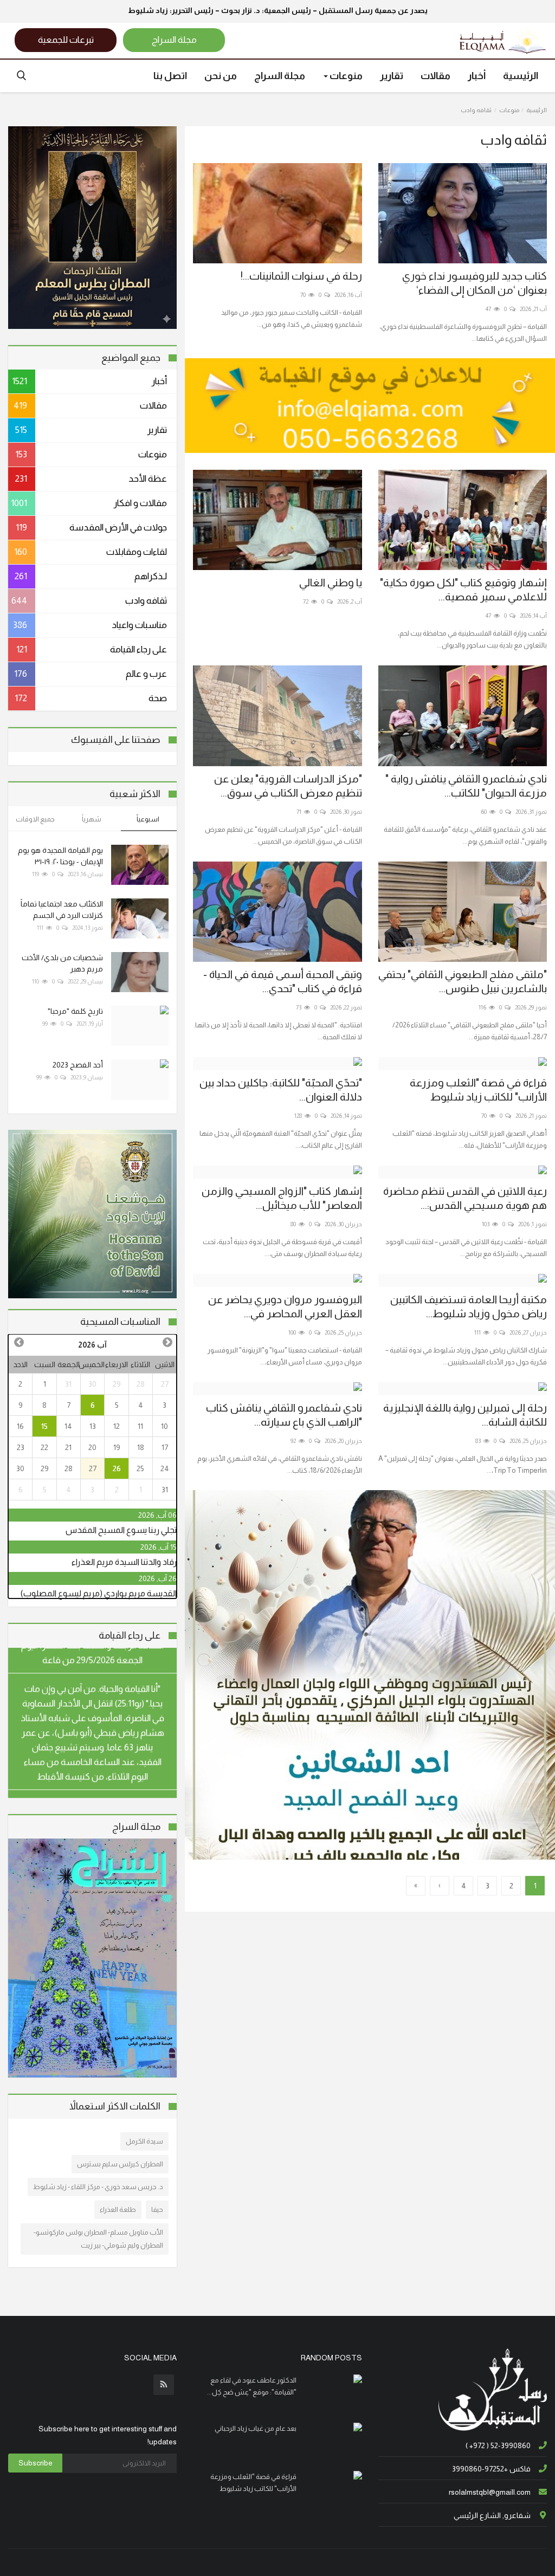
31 (68, 1384)
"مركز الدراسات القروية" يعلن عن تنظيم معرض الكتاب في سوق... (288, 786)
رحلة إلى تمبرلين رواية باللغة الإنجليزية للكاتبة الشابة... (465, 1415)
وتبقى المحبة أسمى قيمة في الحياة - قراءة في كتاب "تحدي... (282, 981)
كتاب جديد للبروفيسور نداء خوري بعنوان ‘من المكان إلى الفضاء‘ (475, 283)
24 (165, 1468)
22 (44, 1447)
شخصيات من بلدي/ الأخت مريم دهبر (62, 963)
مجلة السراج (280, 76)
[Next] (18, 1342)
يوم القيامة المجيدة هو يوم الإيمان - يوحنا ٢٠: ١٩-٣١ (60, 856)
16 (20, 1426)
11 (140, 1426)
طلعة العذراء (118, 2209)
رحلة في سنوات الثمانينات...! (301, 276)
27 (165, 1384)
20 (92, 1447)
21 (68, 1447)
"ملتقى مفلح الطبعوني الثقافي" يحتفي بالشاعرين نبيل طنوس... (463, 981)
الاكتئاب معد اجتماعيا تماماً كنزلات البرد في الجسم (62, 910)
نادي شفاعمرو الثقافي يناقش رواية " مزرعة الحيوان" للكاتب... (466, 786)
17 (165, 1447)
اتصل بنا (170, 76)
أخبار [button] (477, 76)
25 (140, 1468)
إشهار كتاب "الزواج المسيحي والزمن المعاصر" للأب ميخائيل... (282, 1198)
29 (117, 1384)
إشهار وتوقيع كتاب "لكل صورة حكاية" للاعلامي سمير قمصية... (463, 590)
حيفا (157, 2209)
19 (117, 1447)
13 (93, 1426)
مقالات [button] (435, 76)
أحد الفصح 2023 (78, 1065)
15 (44, 1426)
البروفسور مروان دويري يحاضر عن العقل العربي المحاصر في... (285, 1306)
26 (117, 1468)
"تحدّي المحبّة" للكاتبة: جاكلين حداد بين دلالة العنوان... (280, 1090)
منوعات (509, 110)
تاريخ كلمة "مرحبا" (75, 1011)
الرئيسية (521, 76)
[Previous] (167, 1342)
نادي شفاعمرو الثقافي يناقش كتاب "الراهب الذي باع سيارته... (284, 1415)
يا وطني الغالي (330, 582)
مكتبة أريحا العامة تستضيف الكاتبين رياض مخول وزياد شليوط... (469, 1306)
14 (68, 1426)
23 (21, 1447)
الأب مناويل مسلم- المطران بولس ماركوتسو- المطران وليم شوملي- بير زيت (98, 2239)
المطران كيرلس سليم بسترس (120, 2164)
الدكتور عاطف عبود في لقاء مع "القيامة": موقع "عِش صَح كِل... (251, 2386)
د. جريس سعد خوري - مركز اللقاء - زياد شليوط (98, 2187)
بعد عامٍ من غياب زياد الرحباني (256, 2428)
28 (141, 1384)
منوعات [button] (345, 76)
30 (92, 1384)
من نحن (221, 76)
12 (117, 1426)
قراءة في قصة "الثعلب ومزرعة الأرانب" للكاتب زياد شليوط (478, 1090)
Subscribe (36, 2463)
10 (164, 1426)
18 (141, 1447)
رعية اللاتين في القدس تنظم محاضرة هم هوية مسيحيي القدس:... (465, 1198)
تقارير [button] (392, 76)
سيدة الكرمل (144, 2141)
